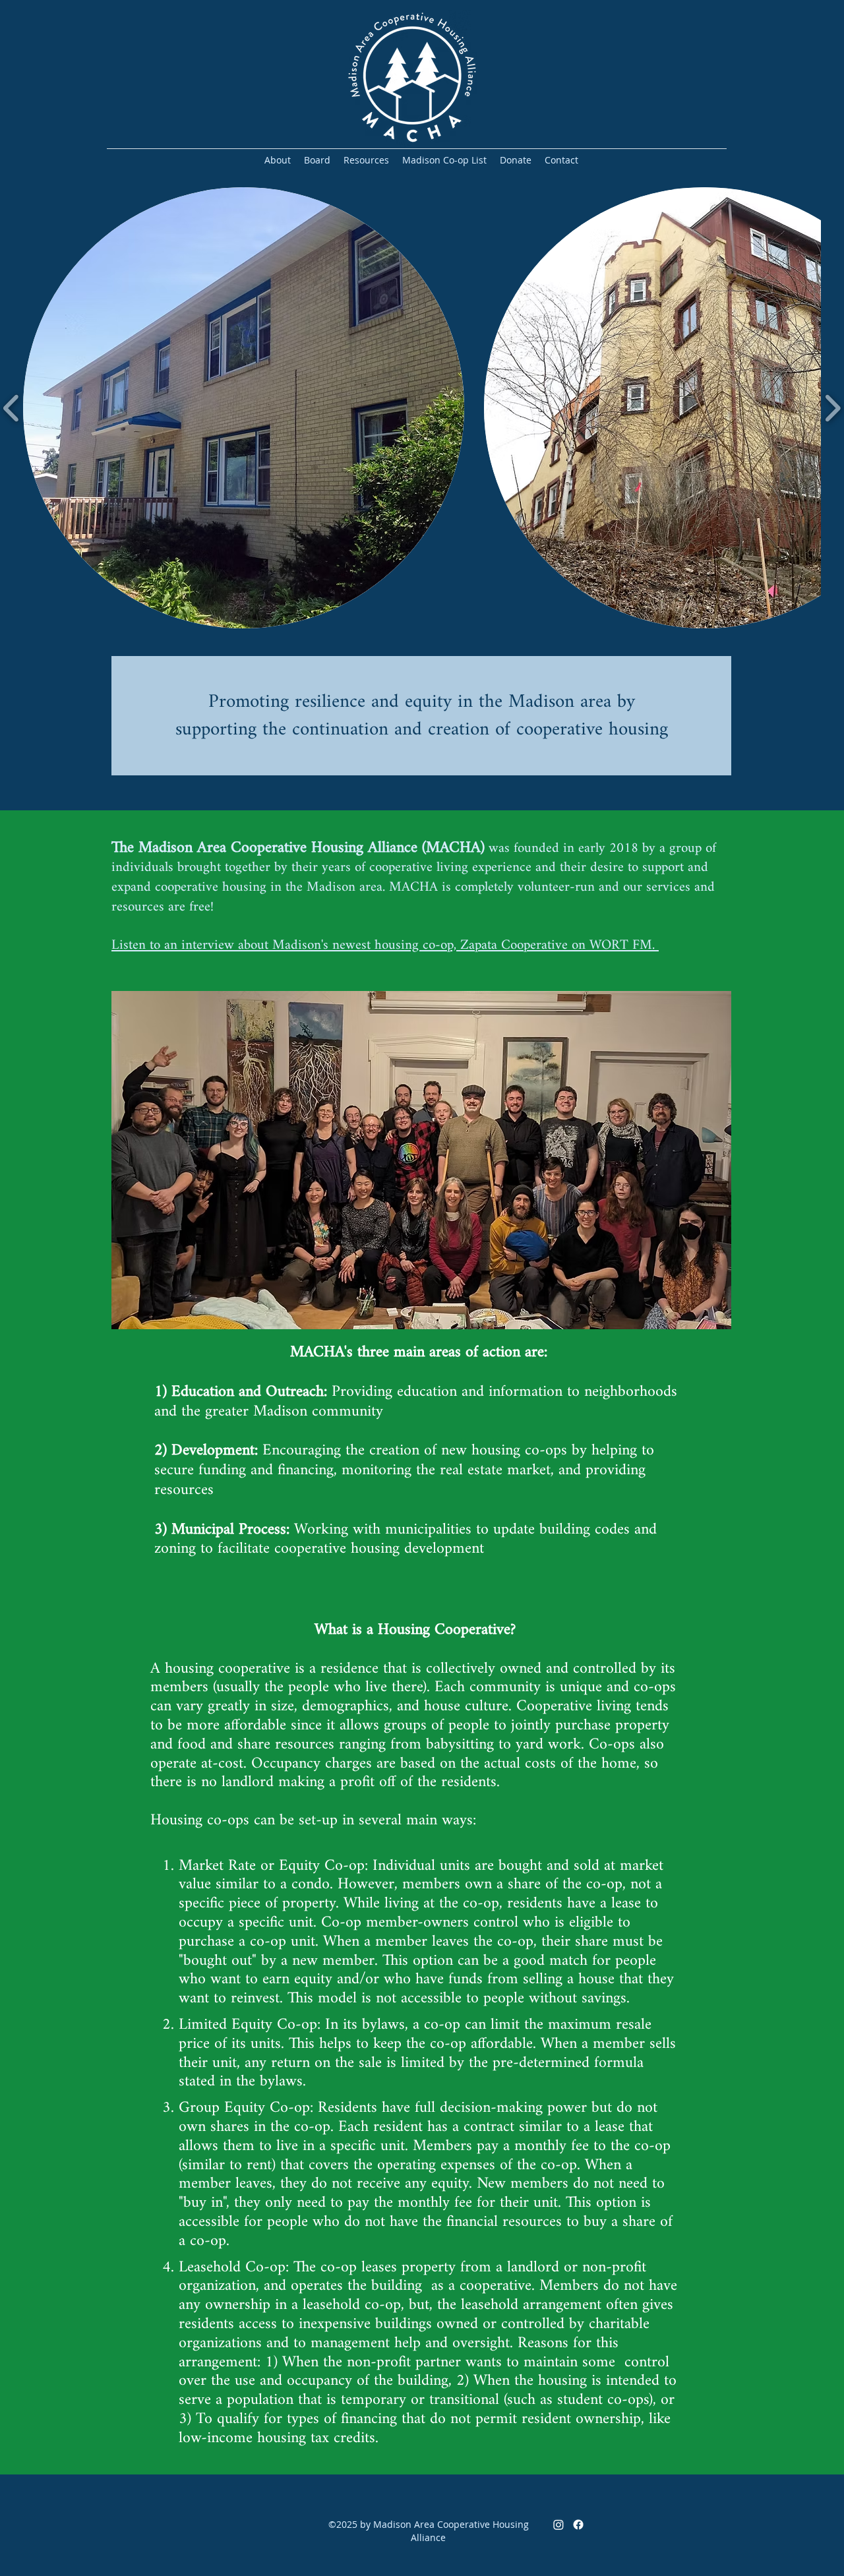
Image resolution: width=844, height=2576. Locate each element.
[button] (244, 408)
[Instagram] (558, 2525)
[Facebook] (578, 2525)
